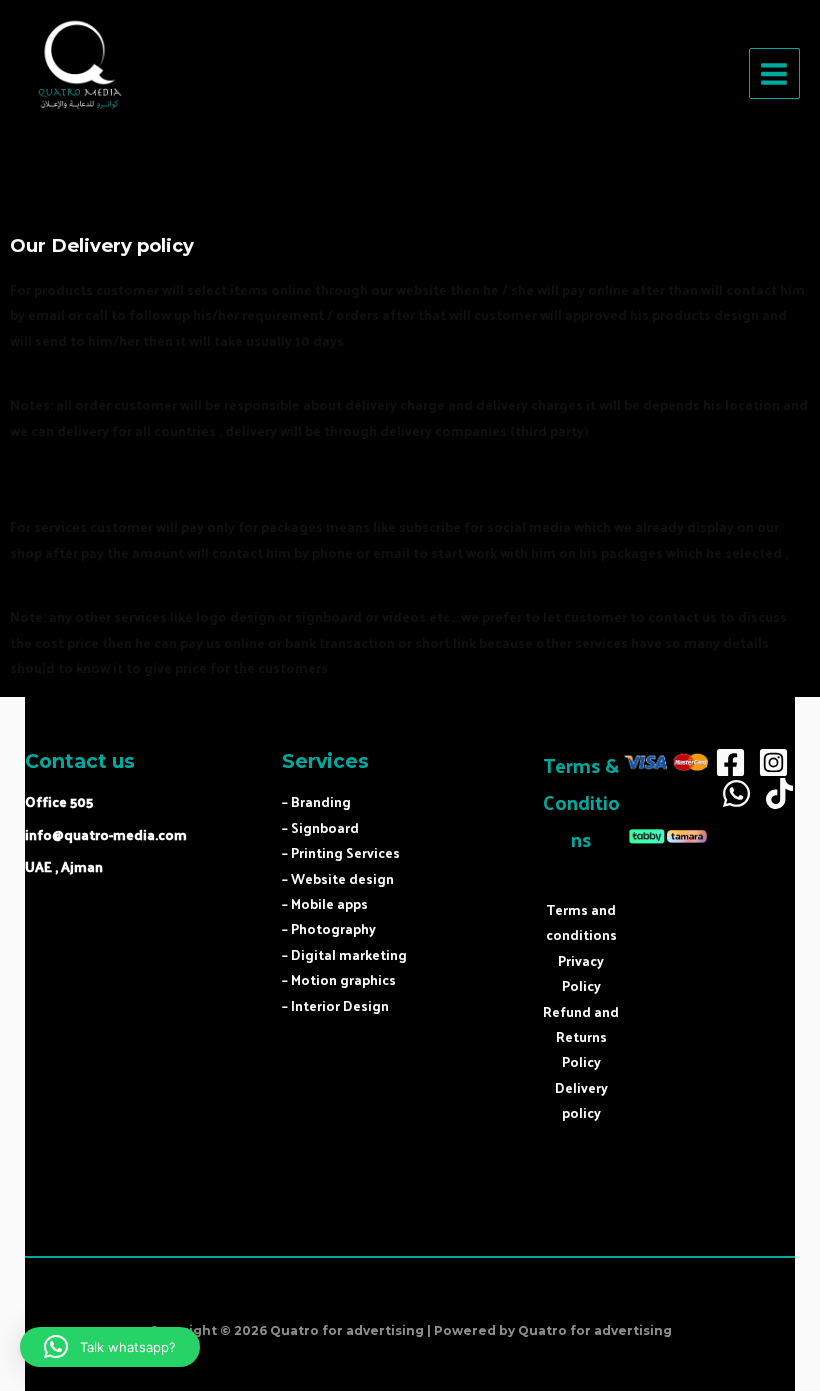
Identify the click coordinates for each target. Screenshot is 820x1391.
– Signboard (320, 827)
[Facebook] (730, 762)
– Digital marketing (344, 954)
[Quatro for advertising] (80, 74)
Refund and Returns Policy (581, 1037)
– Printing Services (341, 852)
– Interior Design (335, 1005)
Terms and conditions (581, 922)
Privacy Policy (581, 973)
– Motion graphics (339, 979)
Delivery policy (581, 1100)
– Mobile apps (325, 903)
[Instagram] (773, 762)
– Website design (338, 878)
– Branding (316, 801)
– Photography (329, 928)
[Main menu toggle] (774, 73)
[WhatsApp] (736, 793)
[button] (110, 1347)
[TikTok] (779, 793)
